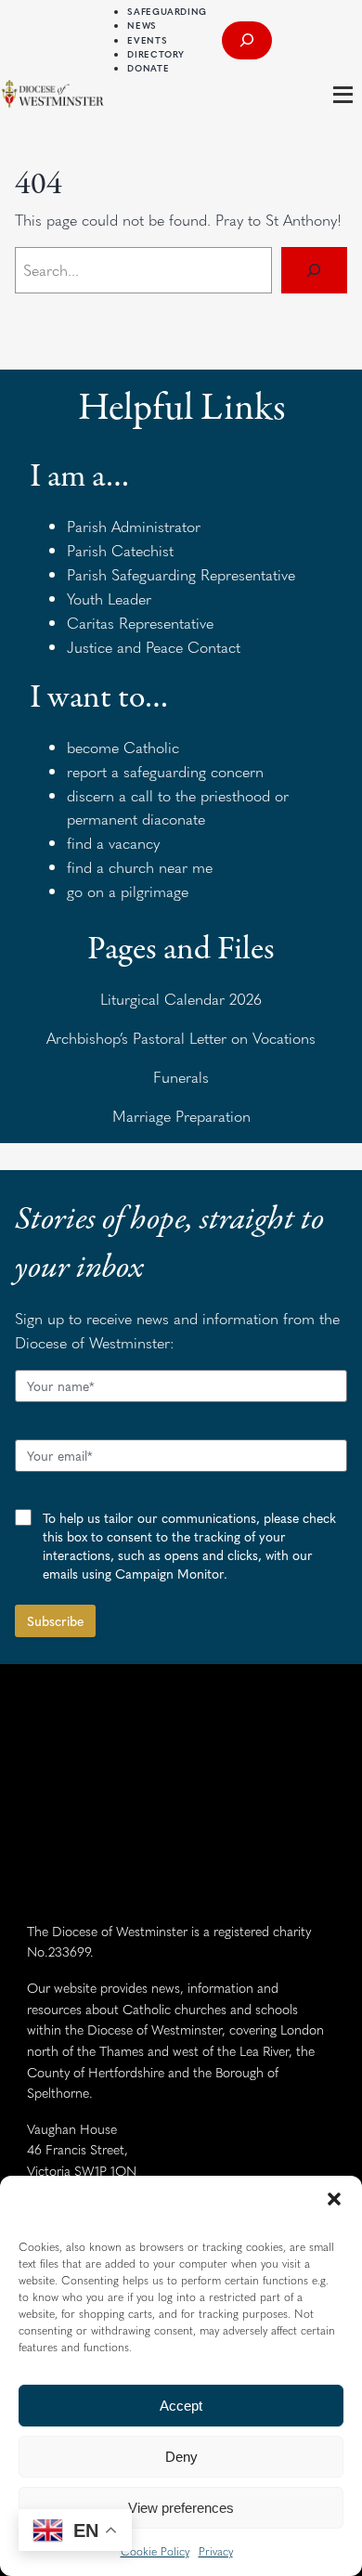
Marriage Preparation (181, 1116)
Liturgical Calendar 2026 (181, 999)
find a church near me (140, 867)
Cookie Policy (155, 2551)
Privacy (216, 2551)
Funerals (181, 1077)
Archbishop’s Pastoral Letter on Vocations (181, 1038)
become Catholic (123, 747)
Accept (181, 2406)
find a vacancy (113, 843)
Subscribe (55, 1620)
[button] (334, 2199)
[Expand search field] (247, 40)
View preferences (181, 2508)
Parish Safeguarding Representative (181, 574)
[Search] (314, 270)
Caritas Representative (140, 623)
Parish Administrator (134, 526)
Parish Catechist (120, 550)
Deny (181, 2457)
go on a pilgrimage (128, 891)
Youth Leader (109, 598)
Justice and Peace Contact (154, 647)
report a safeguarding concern (165, 771)
